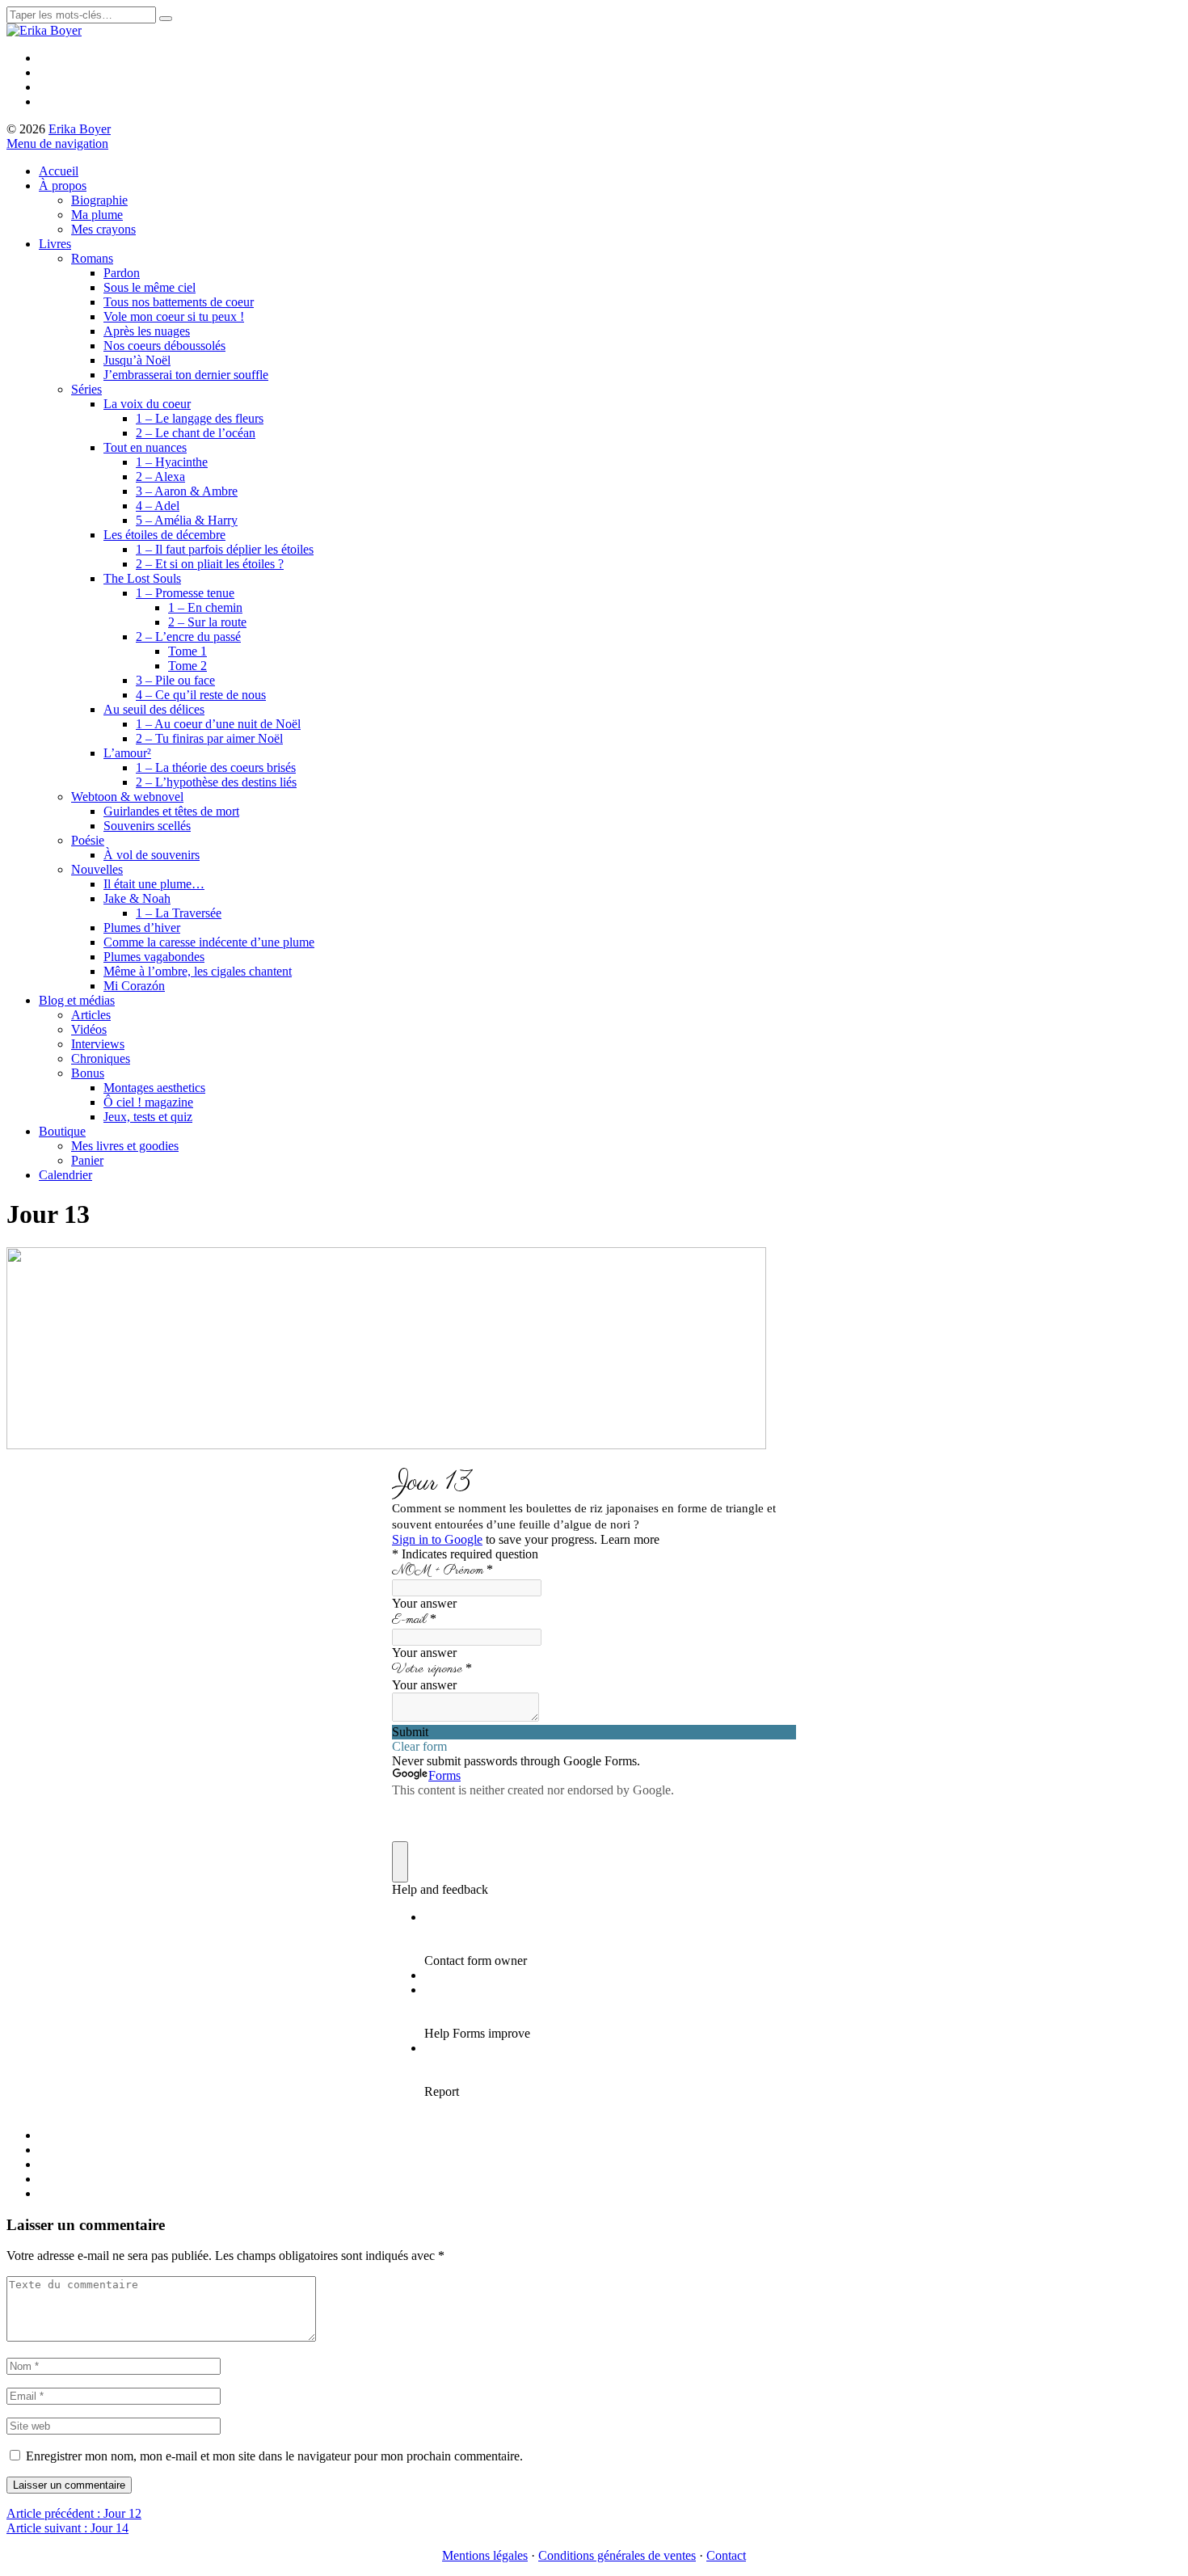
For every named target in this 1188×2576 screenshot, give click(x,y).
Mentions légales (485, 2555)
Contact (726, 2555)
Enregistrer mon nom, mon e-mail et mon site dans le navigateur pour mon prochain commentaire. (274, 2456)
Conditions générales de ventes (617, 2555)
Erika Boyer (80, 129)
